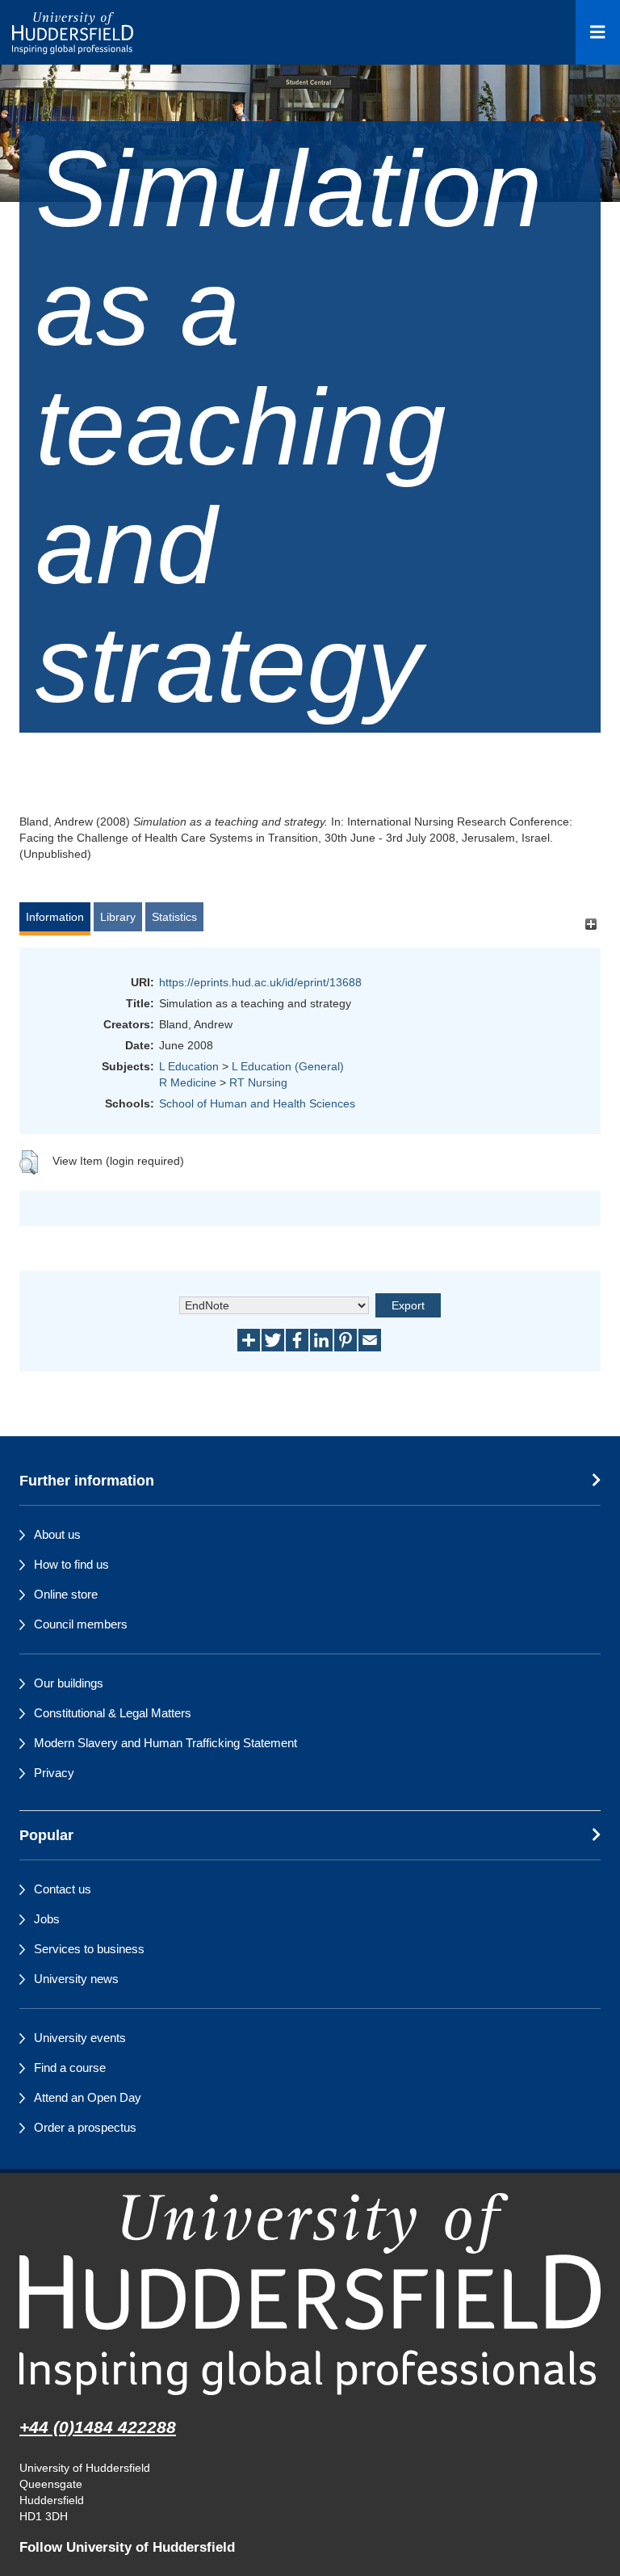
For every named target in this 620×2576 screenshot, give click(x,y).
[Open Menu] (598, 32)
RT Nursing (258, 1082)
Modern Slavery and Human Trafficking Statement (165, 1743)
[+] (591, 925)
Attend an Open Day (88, 2097)
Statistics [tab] (174, 917)
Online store (66, 1594)
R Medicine (188, 1082)
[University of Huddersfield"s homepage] (310, 2294)
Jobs (47, 1919)
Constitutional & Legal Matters (113, 1713)
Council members (81, 1624)
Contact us (63, 1889)
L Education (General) (288, 1066)
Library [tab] (118, 917)
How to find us (71, 1564)
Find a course (70, 2068)
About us (57, 1534)
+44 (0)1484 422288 (98, 2427)
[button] (29, 1162)
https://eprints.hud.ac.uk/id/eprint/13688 (260, 982)
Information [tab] (55, 917)
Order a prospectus (85, 2127)
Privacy (54, 1773)
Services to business (89, 1949)
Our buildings (69, 1683)
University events (80, 2038)
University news (76, 1979)
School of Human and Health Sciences (257, 1103)
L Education (189, 1066)
